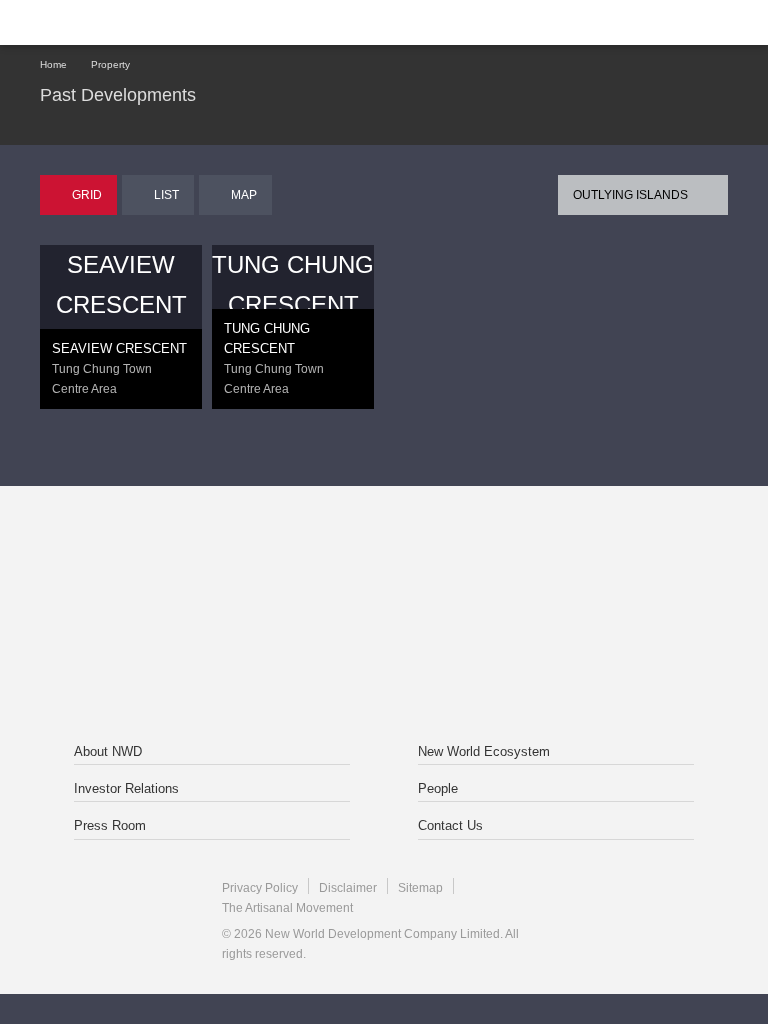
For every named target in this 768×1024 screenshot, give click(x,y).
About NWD (108, 751)
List (166, 195)
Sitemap (420, 888)
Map (244, 195)
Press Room (110, 825)
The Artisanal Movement (287, 908)
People (438, 788)
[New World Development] (135, 22)
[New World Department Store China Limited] (384, 661)
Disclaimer (348, 888)
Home (53, 64)
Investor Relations (126, 788)
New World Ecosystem (484, 751)
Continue (384, 532)
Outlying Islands (630, 195)
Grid (87, 195)
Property (110, 64)
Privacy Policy (260, 888)
